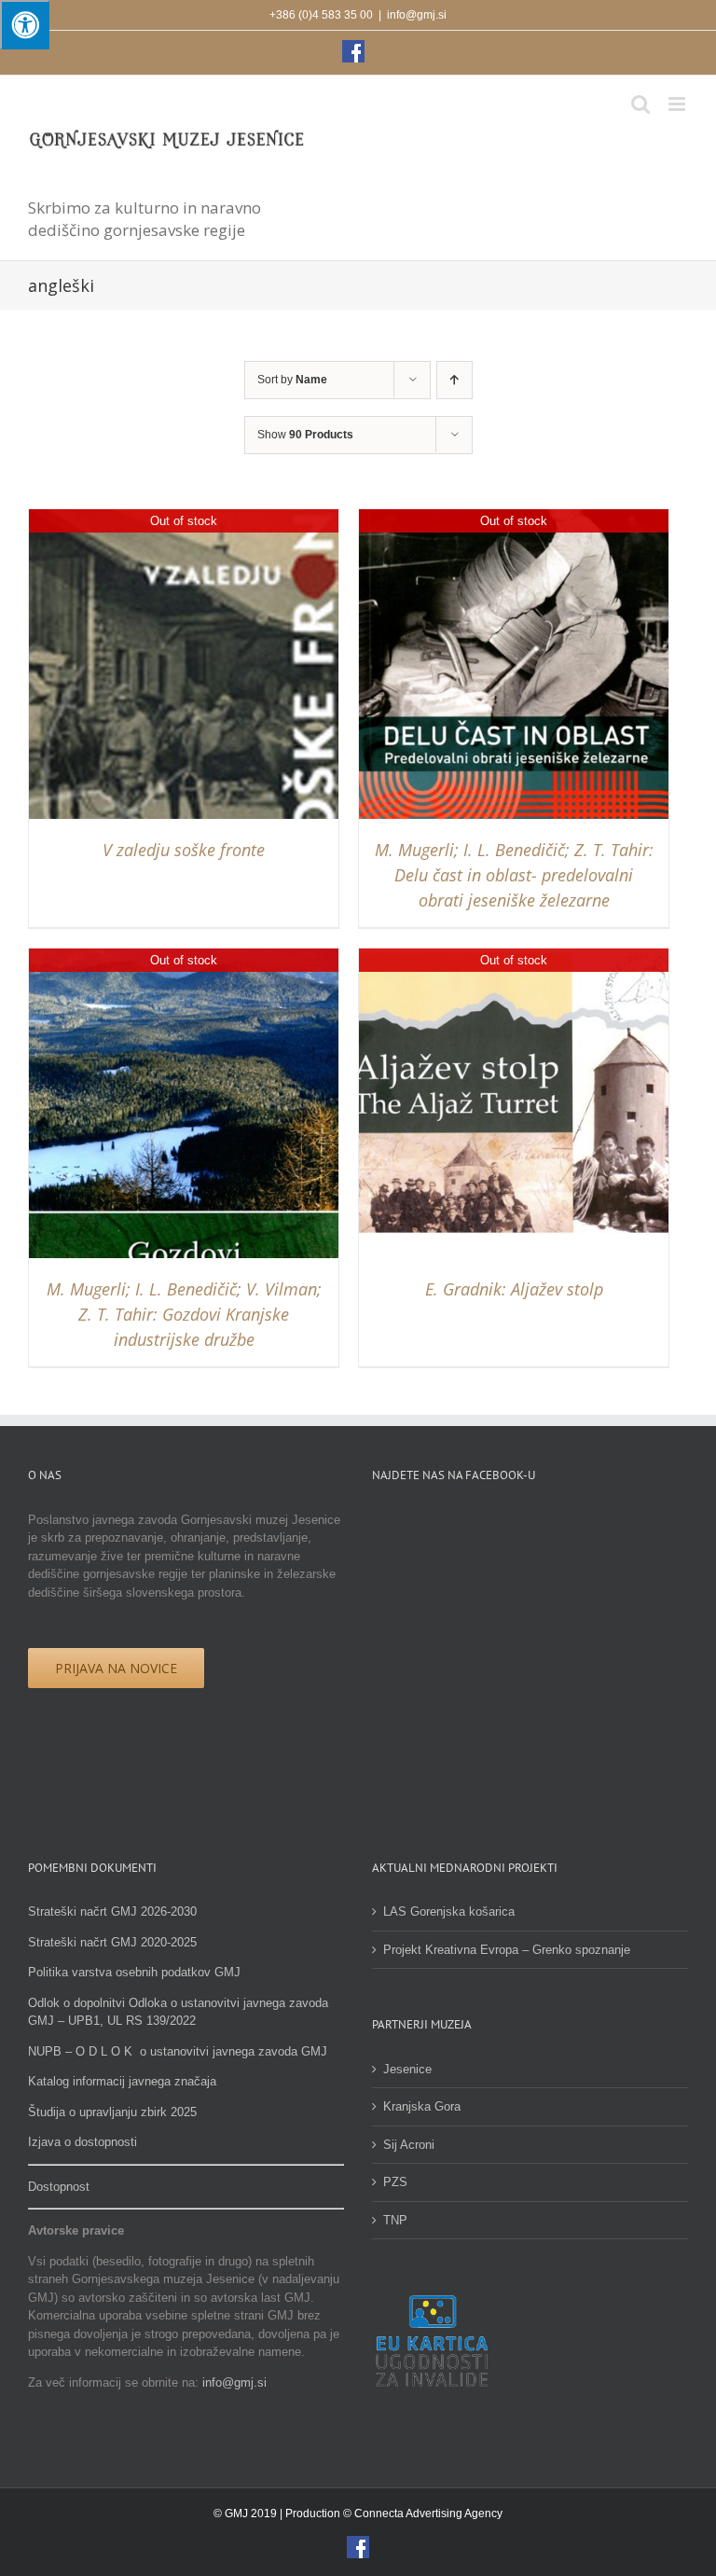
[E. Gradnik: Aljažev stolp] (514, 957)
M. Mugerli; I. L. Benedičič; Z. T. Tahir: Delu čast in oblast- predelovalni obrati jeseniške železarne (514, 875)
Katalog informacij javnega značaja (122, 2081)
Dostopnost (59, 2187)
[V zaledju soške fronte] (184, 518)
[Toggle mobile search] (640, 104)
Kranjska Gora (422, 2106)
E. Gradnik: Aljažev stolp (514, 1289)
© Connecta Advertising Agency (423, 2514)
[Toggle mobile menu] (678, 104)
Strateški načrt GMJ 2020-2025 (112, 1942)
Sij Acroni (409, 2145)
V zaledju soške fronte (184, 850)
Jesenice (407, 2069)
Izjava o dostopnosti (83, 2142)
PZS (395, 2182)
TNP (395, 2220)
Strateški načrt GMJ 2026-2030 (112, 1911)
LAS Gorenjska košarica (449, 1911)
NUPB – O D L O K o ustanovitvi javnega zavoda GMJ (178, 2051)
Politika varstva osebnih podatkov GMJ (134, 1972)
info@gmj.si (417, 15)
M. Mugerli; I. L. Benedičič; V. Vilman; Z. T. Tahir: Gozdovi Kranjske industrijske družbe (184, 1314)
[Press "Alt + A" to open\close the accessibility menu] (25, 25)
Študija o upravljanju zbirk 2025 (112, 2112)
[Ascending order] (454, 380)
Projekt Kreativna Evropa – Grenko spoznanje (507, 1950)
